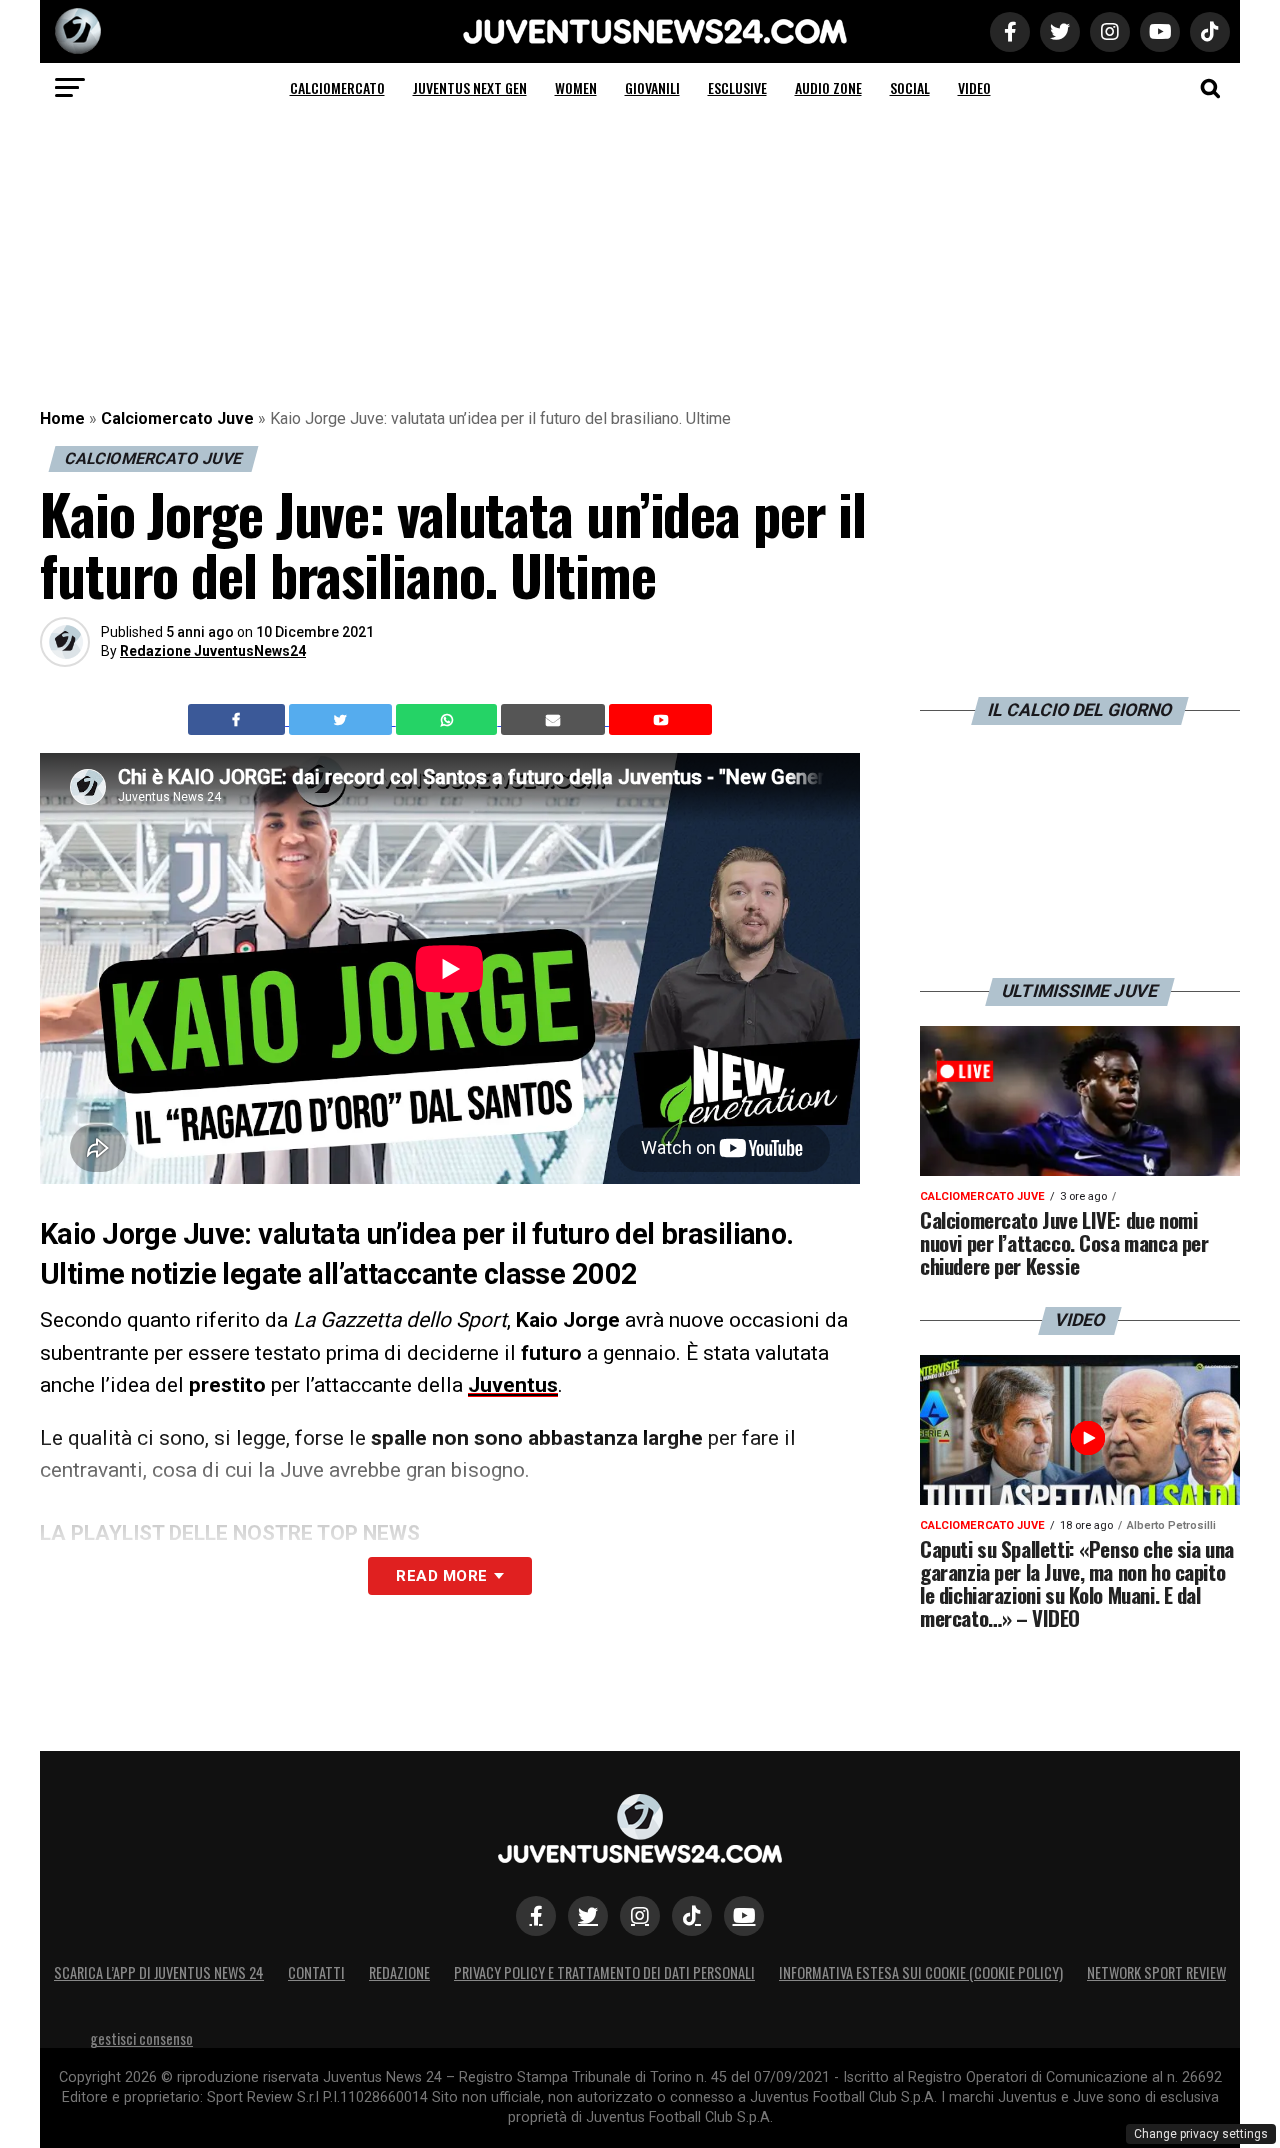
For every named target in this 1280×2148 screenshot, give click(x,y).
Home (62, 418)
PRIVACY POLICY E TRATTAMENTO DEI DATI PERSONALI (604, 1972)
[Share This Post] (449, 720)
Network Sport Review (1156, 1972)
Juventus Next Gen (470, 87)
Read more (441, 1576)
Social (910, 87)
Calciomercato (337, 87)
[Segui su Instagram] (640, 1916)
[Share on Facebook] (239, 720)
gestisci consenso (141, 2038)
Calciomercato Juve (177, 418)
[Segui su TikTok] (692, 1916)
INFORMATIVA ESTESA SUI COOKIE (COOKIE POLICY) (921, 1972)
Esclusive (737, 87)
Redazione (399, 1972)
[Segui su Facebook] (536, 1916)
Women (576, 87)
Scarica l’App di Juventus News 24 (159, 1972)
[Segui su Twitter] (588, 1916)
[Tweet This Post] (342, 720)
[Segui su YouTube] (744, 1916)
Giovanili (652, 87)
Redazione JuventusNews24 (213, 651)
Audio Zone (828, 87)
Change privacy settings (1201, 2134)
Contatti (316, 1972)
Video (974, 87)
